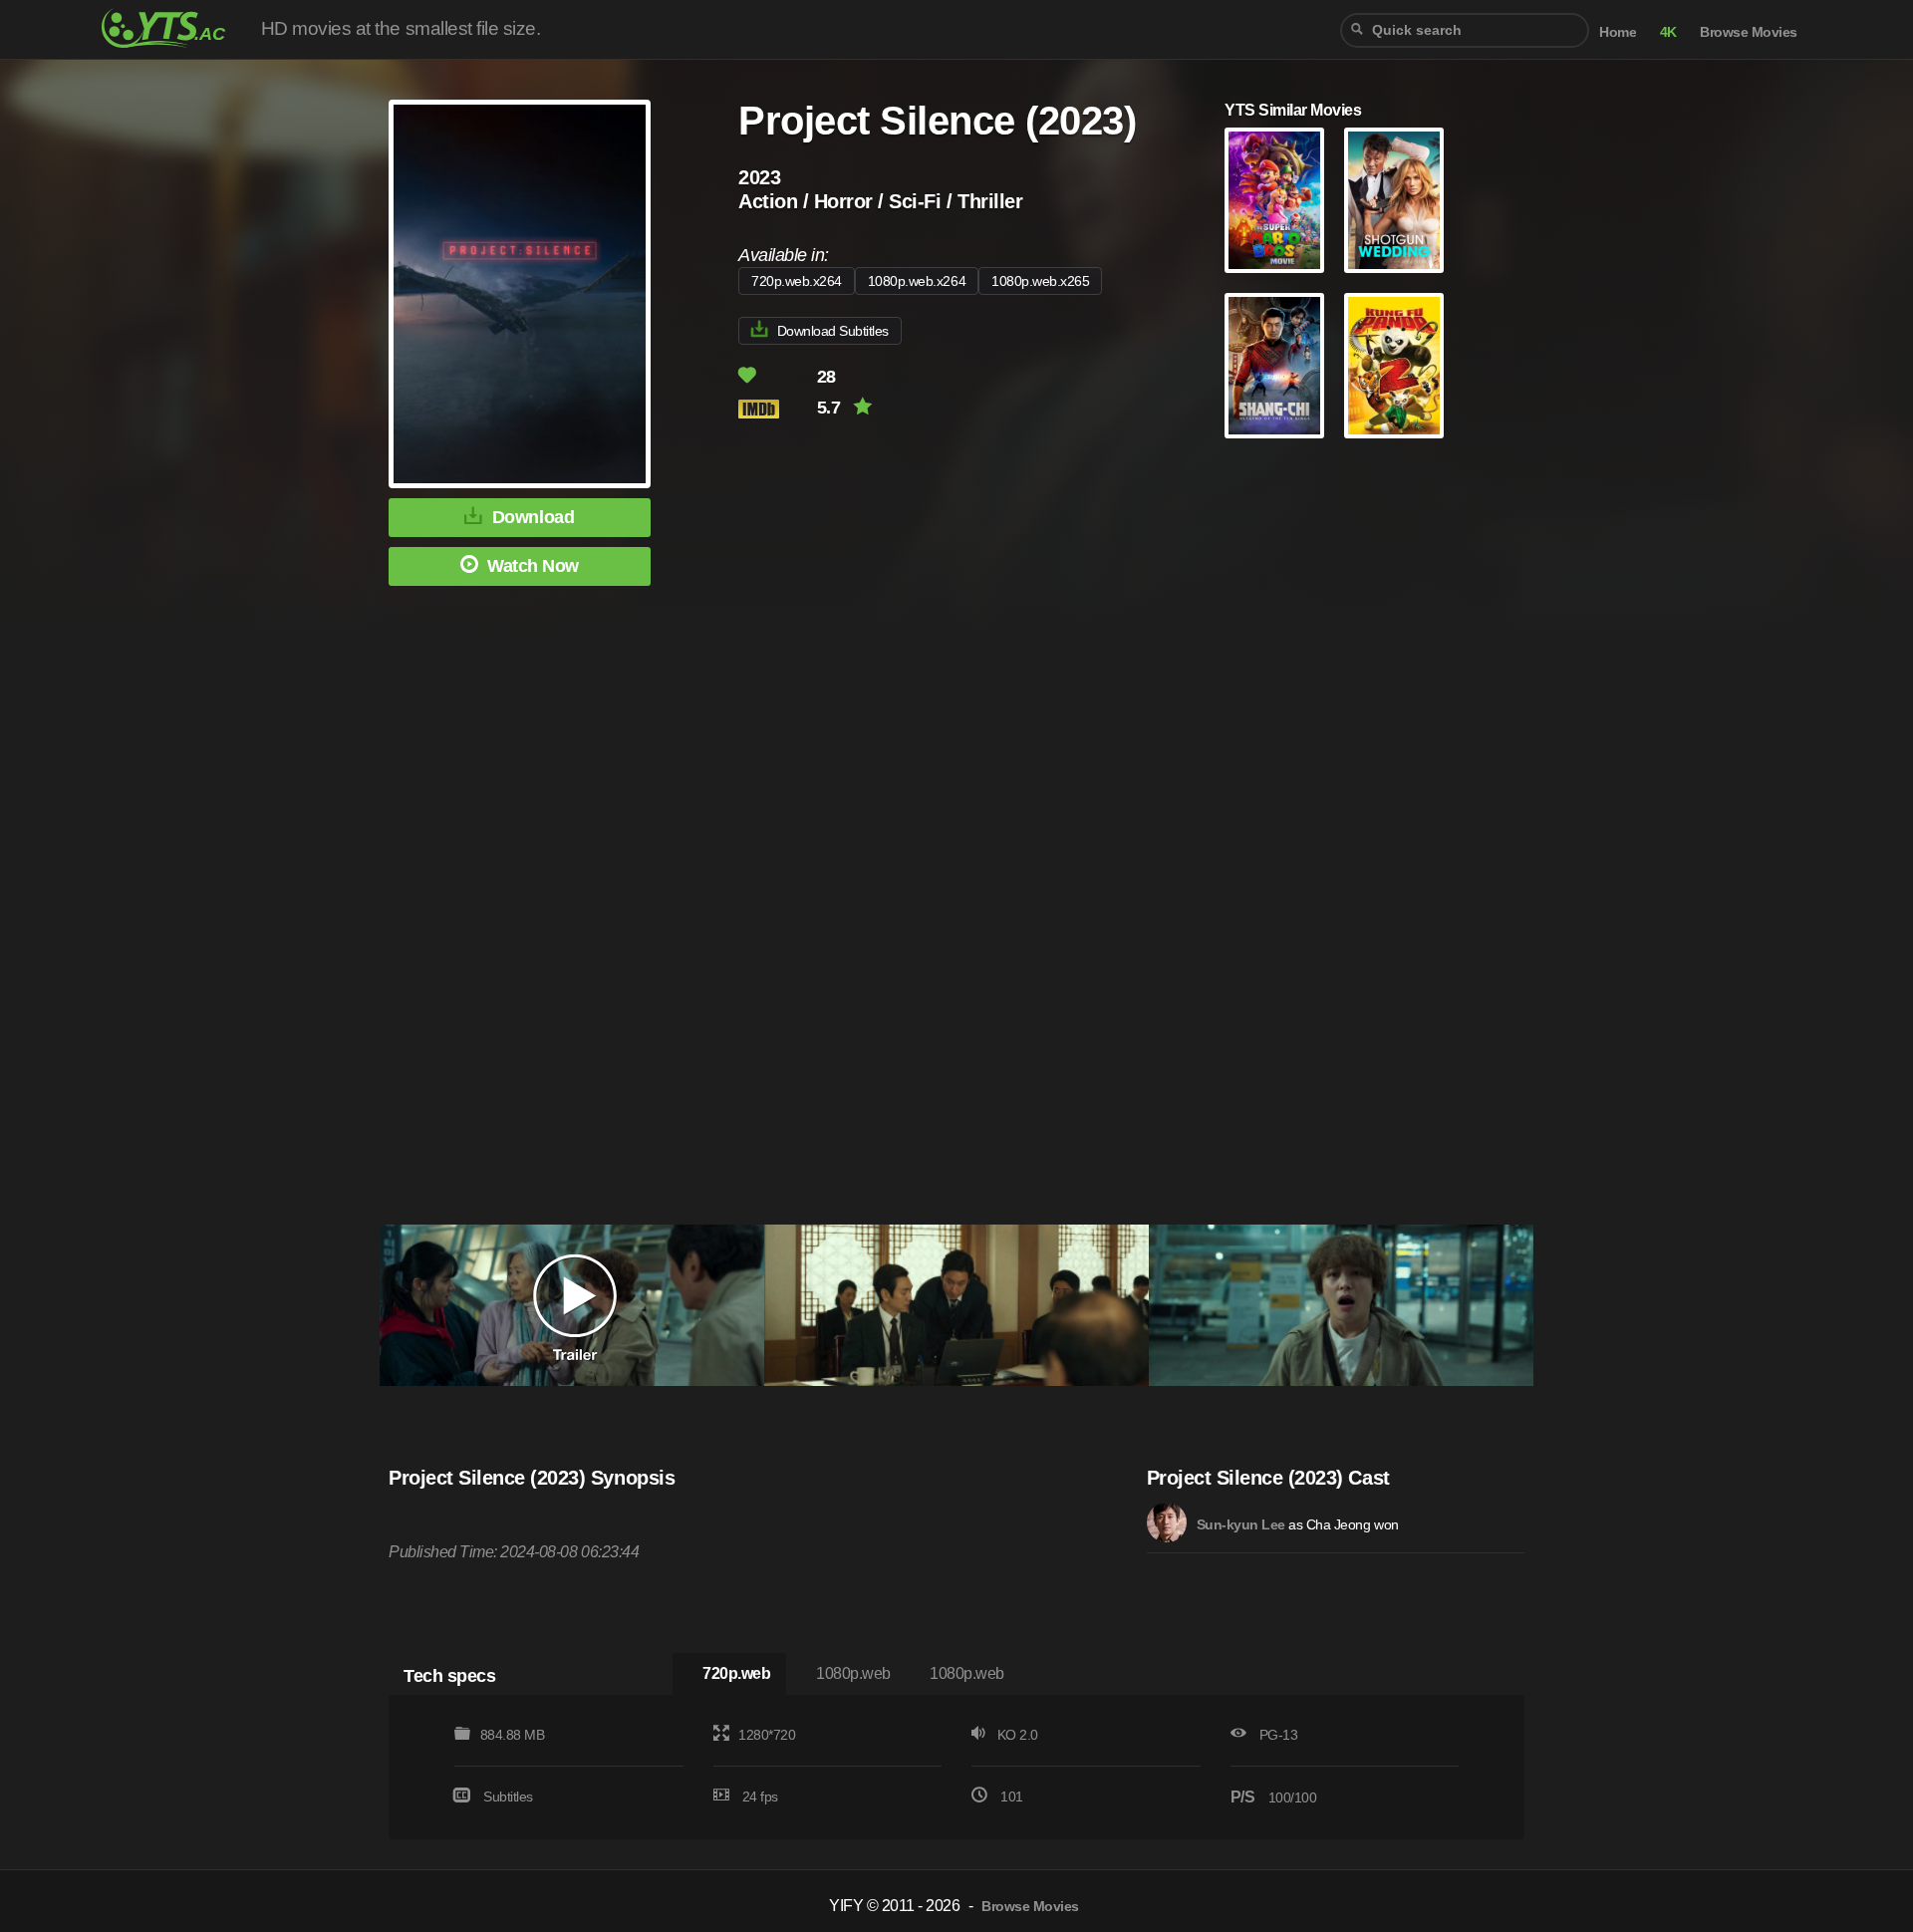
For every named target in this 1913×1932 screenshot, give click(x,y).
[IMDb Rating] (776, 409)
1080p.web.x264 (917, 281)
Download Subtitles (833, 331)
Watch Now (533, 566)
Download (533, 517)
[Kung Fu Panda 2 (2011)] (1394, 366)
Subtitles (508, 1796)
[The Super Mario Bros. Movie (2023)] (1274, 200)
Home (1618, 32)
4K (1668, 32)
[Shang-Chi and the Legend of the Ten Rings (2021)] (1274, 366)
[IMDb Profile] (1167, 1522)
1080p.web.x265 (1040, 281)
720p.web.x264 (797, 281)
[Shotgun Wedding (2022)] (1394, 200)
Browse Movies (1749, 32)
